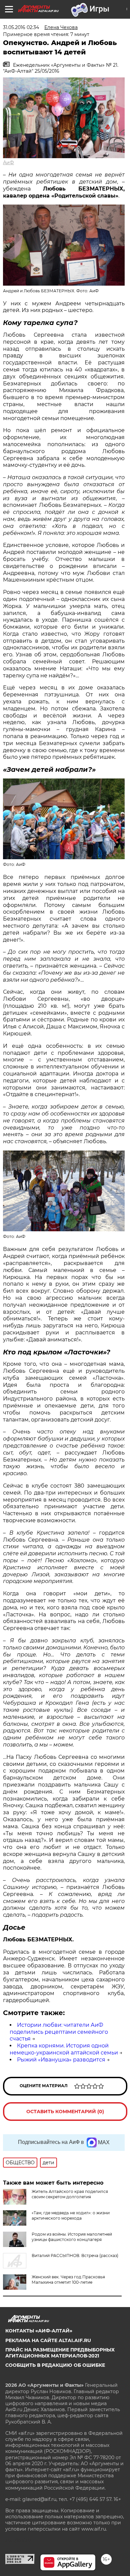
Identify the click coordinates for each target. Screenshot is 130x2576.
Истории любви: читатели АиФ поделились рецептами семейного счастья (59, 2032)
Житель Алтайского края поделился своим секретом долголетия (70, 2194)
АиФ (8, 163)
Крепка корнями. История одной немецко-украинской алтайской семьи (64, 2049)
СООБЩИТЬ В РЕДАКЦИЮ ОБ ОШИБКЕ (55, 2365)
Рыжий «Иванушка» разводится (61, 2060)
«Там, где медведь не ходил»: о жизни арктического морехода (71, 2215)
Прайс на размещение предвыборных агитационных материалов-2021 (60, 2353)
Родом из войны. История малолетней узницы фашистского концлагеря (72, 2237)
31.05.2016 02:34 (21, 27)
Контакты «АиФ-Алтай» (39, 2331)
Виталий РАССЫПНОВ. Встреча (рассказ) (75, 2256)
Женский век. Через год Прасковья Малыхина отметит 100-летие (68, 2280)
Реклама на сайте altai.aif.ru (48, 2340)
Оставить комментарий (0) (65, 2112)
